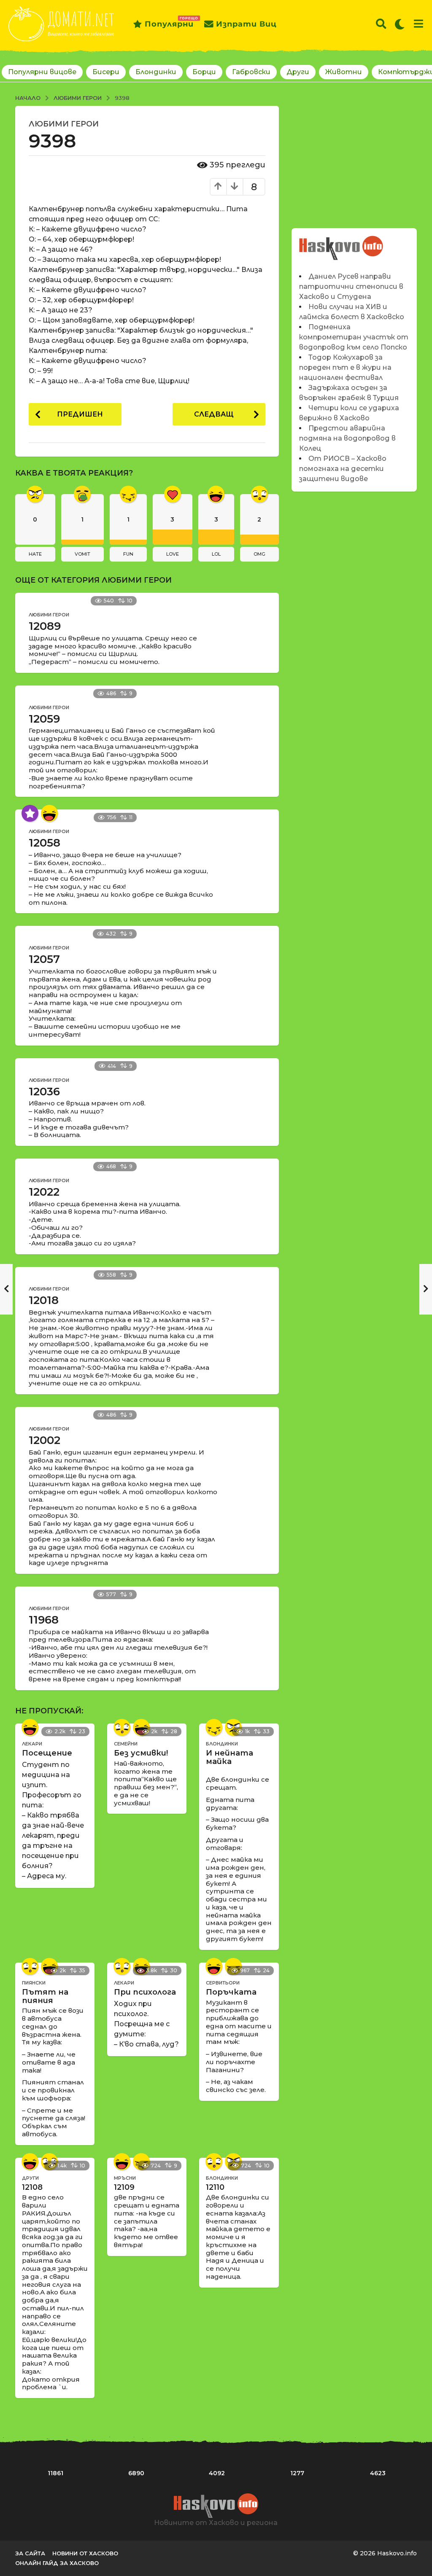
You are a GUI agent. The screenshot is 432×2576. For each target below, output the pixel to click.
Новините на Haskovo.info (341, 243)
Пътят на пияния (45, 1996)
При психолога (145, 1992)
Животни (344, 72)
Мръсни (125, 2178)
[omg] (122, 1727)
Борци (204, 72)
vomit (82, 554)
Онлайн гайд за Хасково (57, 2563)
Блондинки (156, 72)
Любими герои (64, 124)
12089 (45, 626)
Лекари (32, 1744)
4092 (217, 2473)
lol (216, 554)
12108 (32, 2187)
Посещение (47, 1753)
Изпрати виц (246, 24)
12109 (124, 2187)
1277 (297, 2473)
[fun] (214, 1727)
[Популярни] (30, 813)
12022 (44, 1192)
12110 (215, 2187)
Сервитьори (223, 1983)
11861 (55, 2473)
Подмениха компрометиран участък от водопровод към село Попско (354, 337)
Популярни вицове (42, 72)
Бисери (106, 72)
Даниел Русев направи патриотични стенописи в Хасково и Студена (351, 286)
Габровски (251, 72)
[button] (381, 24)
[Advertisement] (354, 159)
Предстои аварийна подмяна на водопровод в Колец (347, 438)
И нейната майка (229, 1757)
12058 (45, 843)
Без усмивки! (141, 1753)
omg (259, 554)
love (173, 554)
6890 (136, 2473)
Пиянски (34, 1983)
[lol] (49, 813)
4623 (378, 2473)
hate (35, 554)
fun (128, 554)
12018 (44, 1300)
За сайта (30, 2553)
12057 (44, 959)
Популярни (169, 22)
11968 (44, 1620)
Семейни (126, 1744)
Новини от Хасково (85, 2553)
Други (298, 72)
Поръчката (231, 1992)
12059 (44, 719)
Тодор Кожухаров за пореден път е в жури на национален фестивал (345, 367)
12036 (44, 1092)
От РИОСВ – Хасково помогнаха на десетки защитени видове (343, 469)
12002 (45, 1440)
